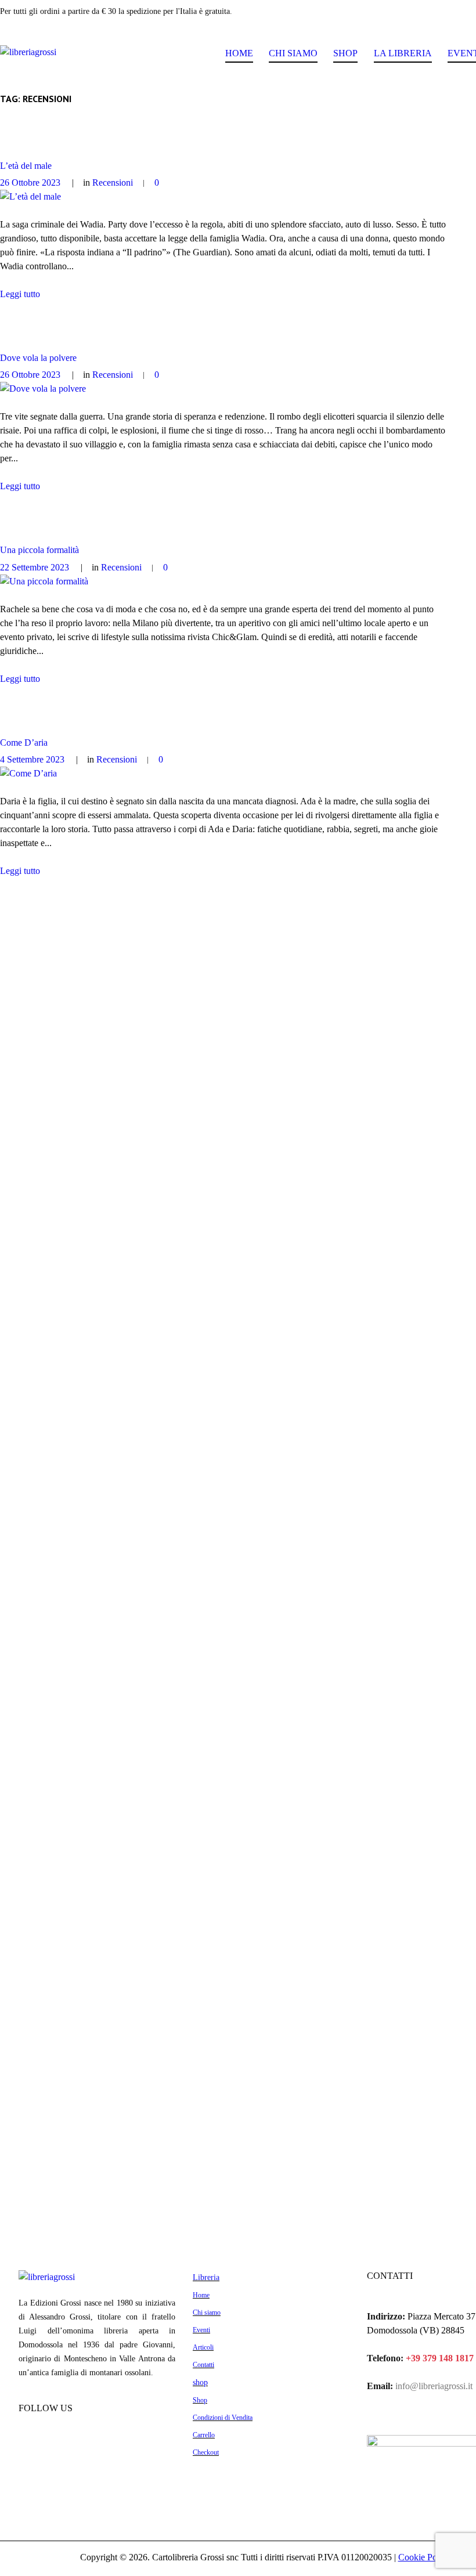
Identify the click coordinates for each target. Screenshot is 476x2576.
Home (239, 53)
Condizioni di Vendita (223, 2418)
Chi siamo (293, 53)
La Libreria (403, 53)
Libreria (206, 2277)
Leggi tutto (20, 294)
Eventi (201, 2330)
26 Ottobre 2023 (30, 183)
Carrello (204, 2435)
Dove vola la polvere (38, 358)
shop (200, 2382)
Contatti (203, 2365)
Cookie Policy (424, 2557)
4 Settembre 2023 (32, 759)
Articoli (203, 2347)
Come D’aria (24, 743)
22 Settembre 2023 (35, 567)
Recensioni (113, 183)
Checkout (206, 2452)
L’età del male (26, 166)
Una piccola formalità (39, 550)
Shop (345, 53)
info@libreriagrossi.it (433, 2386)
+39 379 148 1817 (440, 2358)
